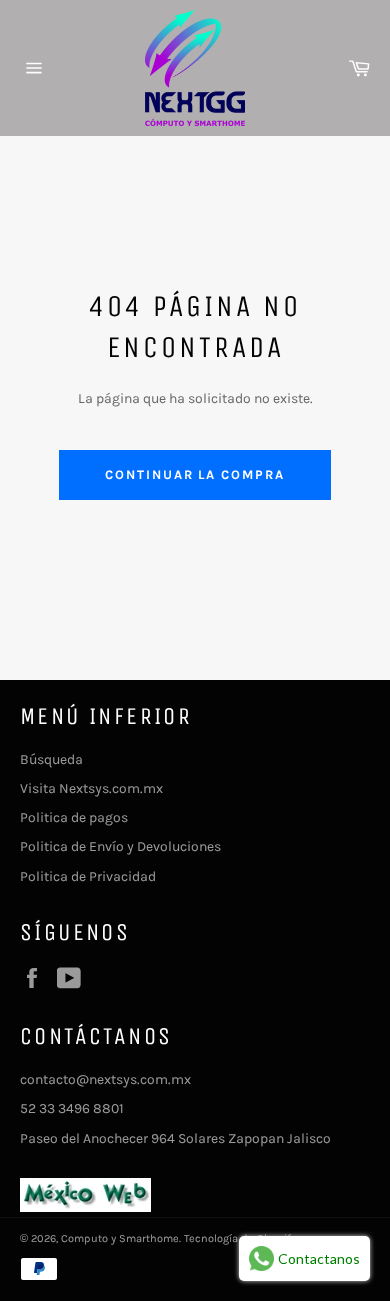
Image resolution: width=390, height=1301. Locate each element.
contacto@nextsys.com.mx (105, 1079)
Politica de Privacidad (88, 876)
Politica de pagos (74, 817)
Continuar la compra (195, 474)
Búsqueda (51, 759)
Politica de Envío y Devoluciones (120, 846)
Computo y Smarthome (120, 1238)
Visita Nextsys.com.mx (91, 788)
